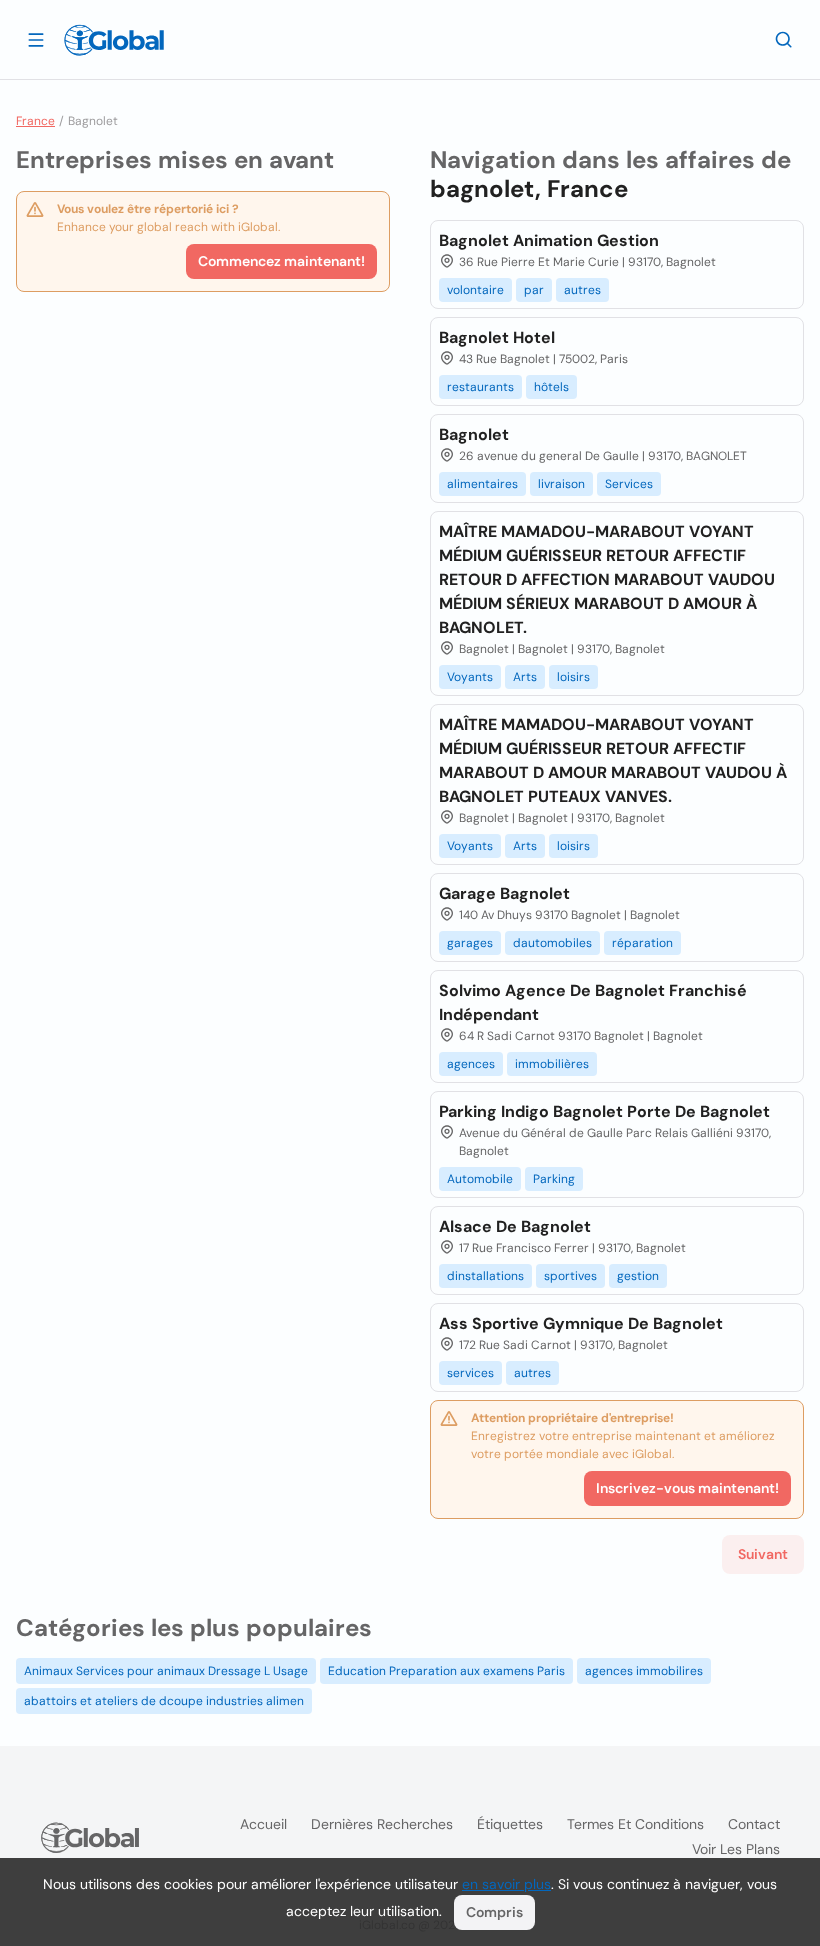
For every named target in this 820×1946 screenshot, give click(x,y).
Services (629, 484)
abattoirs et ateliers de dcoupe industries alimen (164, 1701)
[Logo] (114, 40)
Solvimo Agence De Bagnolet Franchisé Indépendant (593, 1002)
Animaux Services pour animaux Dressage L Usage (166, 1671)
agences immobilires (644, 1671)
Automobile (480, 1179)
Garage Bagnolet (504, 893)
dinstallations (485, 1276)
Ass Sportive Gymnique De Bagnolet (581, 1323)
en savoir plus (506, 1884)
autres (582, 290)
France (35, 121)
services (470, 1373)
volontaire (475, 290)
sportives (570, 1276)
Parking (554, 1179)
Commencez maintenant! (281, 261)
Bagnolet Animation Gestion (549, 240)
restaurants (480, 387)
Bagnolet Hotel (497, 337)
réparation (642, 943)
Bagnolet (474, 434)
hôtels (551, 387)
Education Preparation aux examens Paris (446, 1671)
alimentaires (482, 484)
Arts (525, 677)
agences (471, 1064)
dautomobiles (552, 943)
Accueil (263, 1824)
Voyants (470, 677)
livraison (561, 484)
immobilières (552, 1064)
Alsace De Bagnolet (515, 1226)
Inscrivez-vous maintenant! (687, 1488)
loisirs (573, 677)
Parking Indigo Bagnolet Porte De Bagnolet (604, 1111)
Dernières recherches (382, 1824)
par (534, 290)
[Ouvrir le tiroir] (36, 39)
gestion (638, 1276)
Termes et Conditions (635, 1824)
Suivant (763, 1554)
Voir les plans (736, 1849)
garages (470, 943)
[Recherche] (784, 39)
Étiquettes (510, 1824)
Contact (754, 1824)
